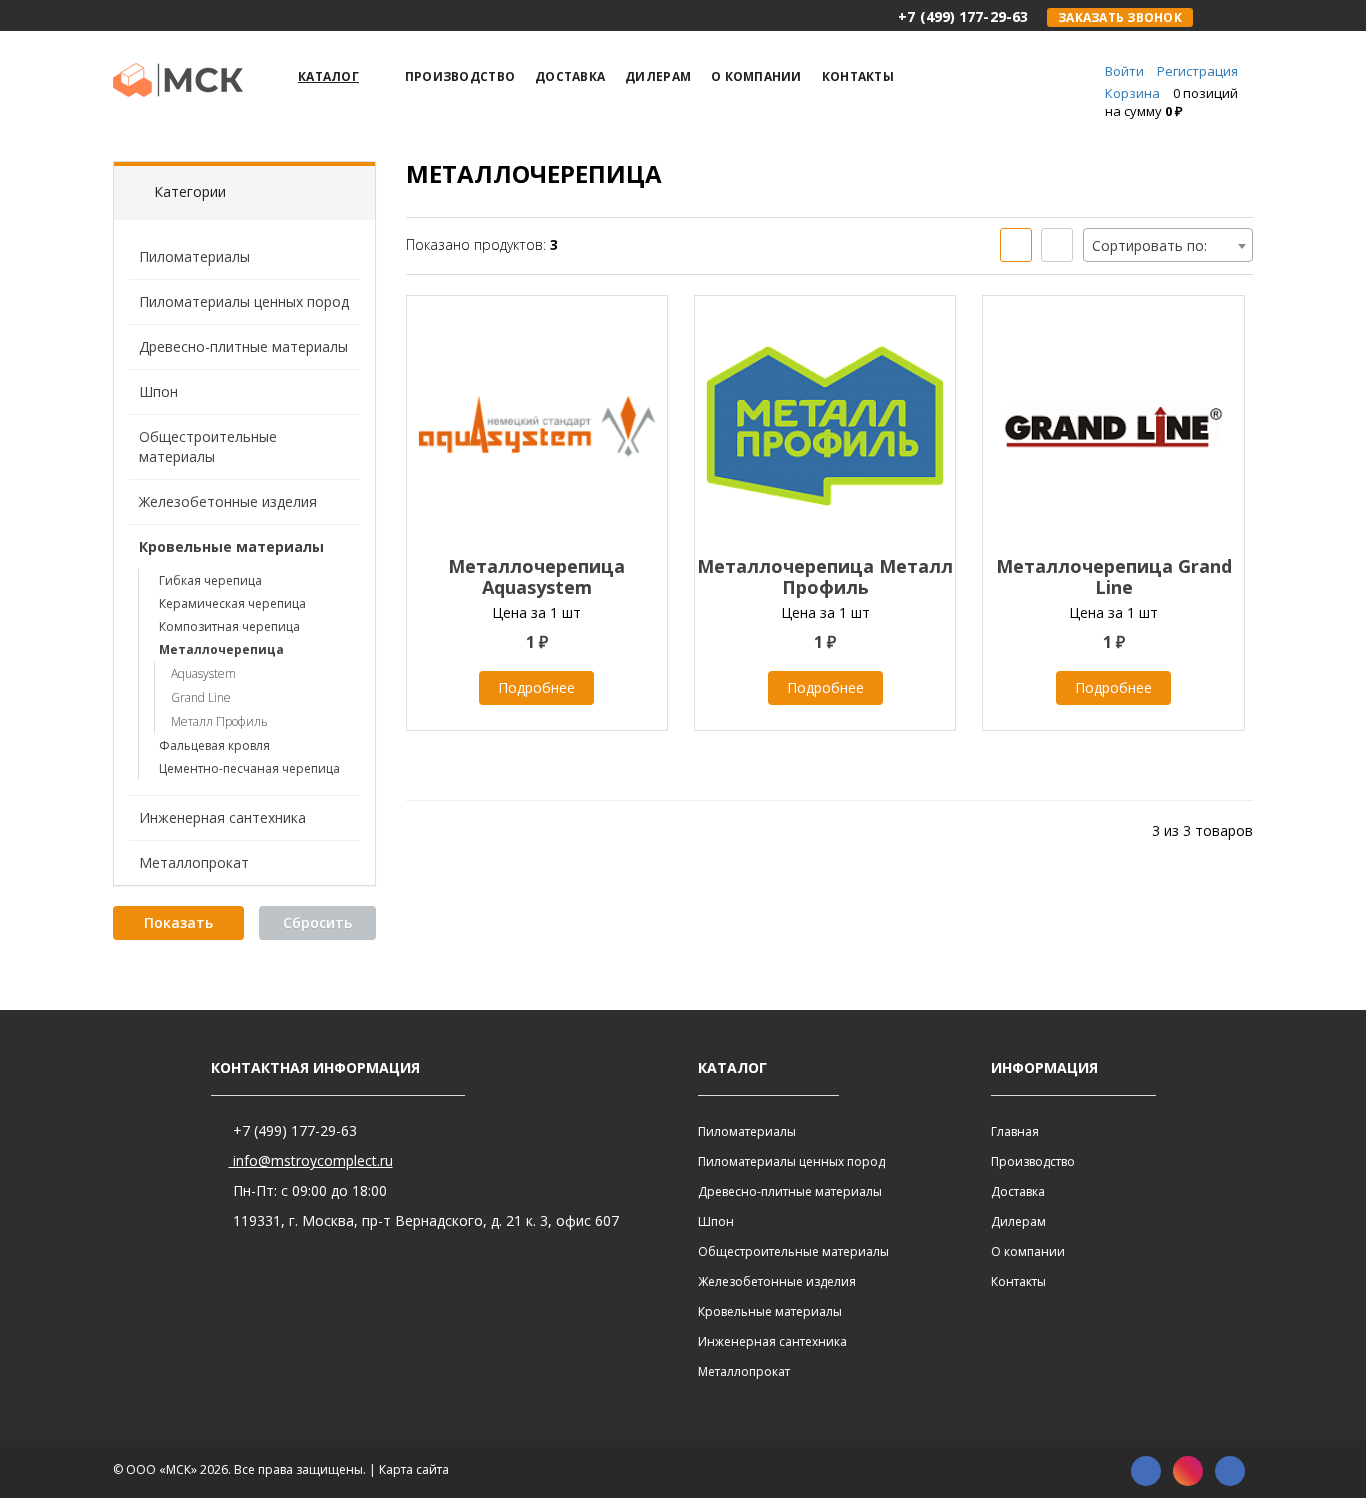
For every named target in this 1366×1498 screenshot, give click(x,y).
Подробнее (536, 687)
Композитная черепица (229, 626)
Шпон (158, 391)
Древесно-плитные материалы (243, 346)
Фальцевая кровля (214, 745)
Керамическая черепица (232, 603)
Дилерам (1018, 1221)
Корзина (1132, 93)
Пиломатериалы (194, 256)
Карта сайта (414, 1469)
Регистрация (1197, 71)
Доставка (1018, 1191)
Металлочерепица (221, 649)
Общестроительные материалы (208, 446)
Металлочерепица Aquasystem (536, 576)
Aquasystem (203, 673)
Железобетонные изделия (228, 501)
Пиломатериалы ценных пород (244, 301)
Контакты (1018, 1281)
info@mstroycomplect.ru (311, 1160)
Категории (190, 191)
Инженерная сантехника (222, 817)
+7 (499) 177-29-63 (293, 1130)
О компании (1028, 1251)
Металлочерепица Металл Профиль (825, 576)
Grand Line (201, 697)
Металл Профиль (219, 721)
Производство (1033, 1161)
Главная (1015, 1131)
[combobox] (1168, 245)
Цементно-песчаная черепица (249, 768)
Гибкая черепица (210, 580)
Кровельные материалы (231, 546)
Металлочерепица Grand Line (1114, 576)
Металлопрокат (194, 862)
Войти (1124, 71)
